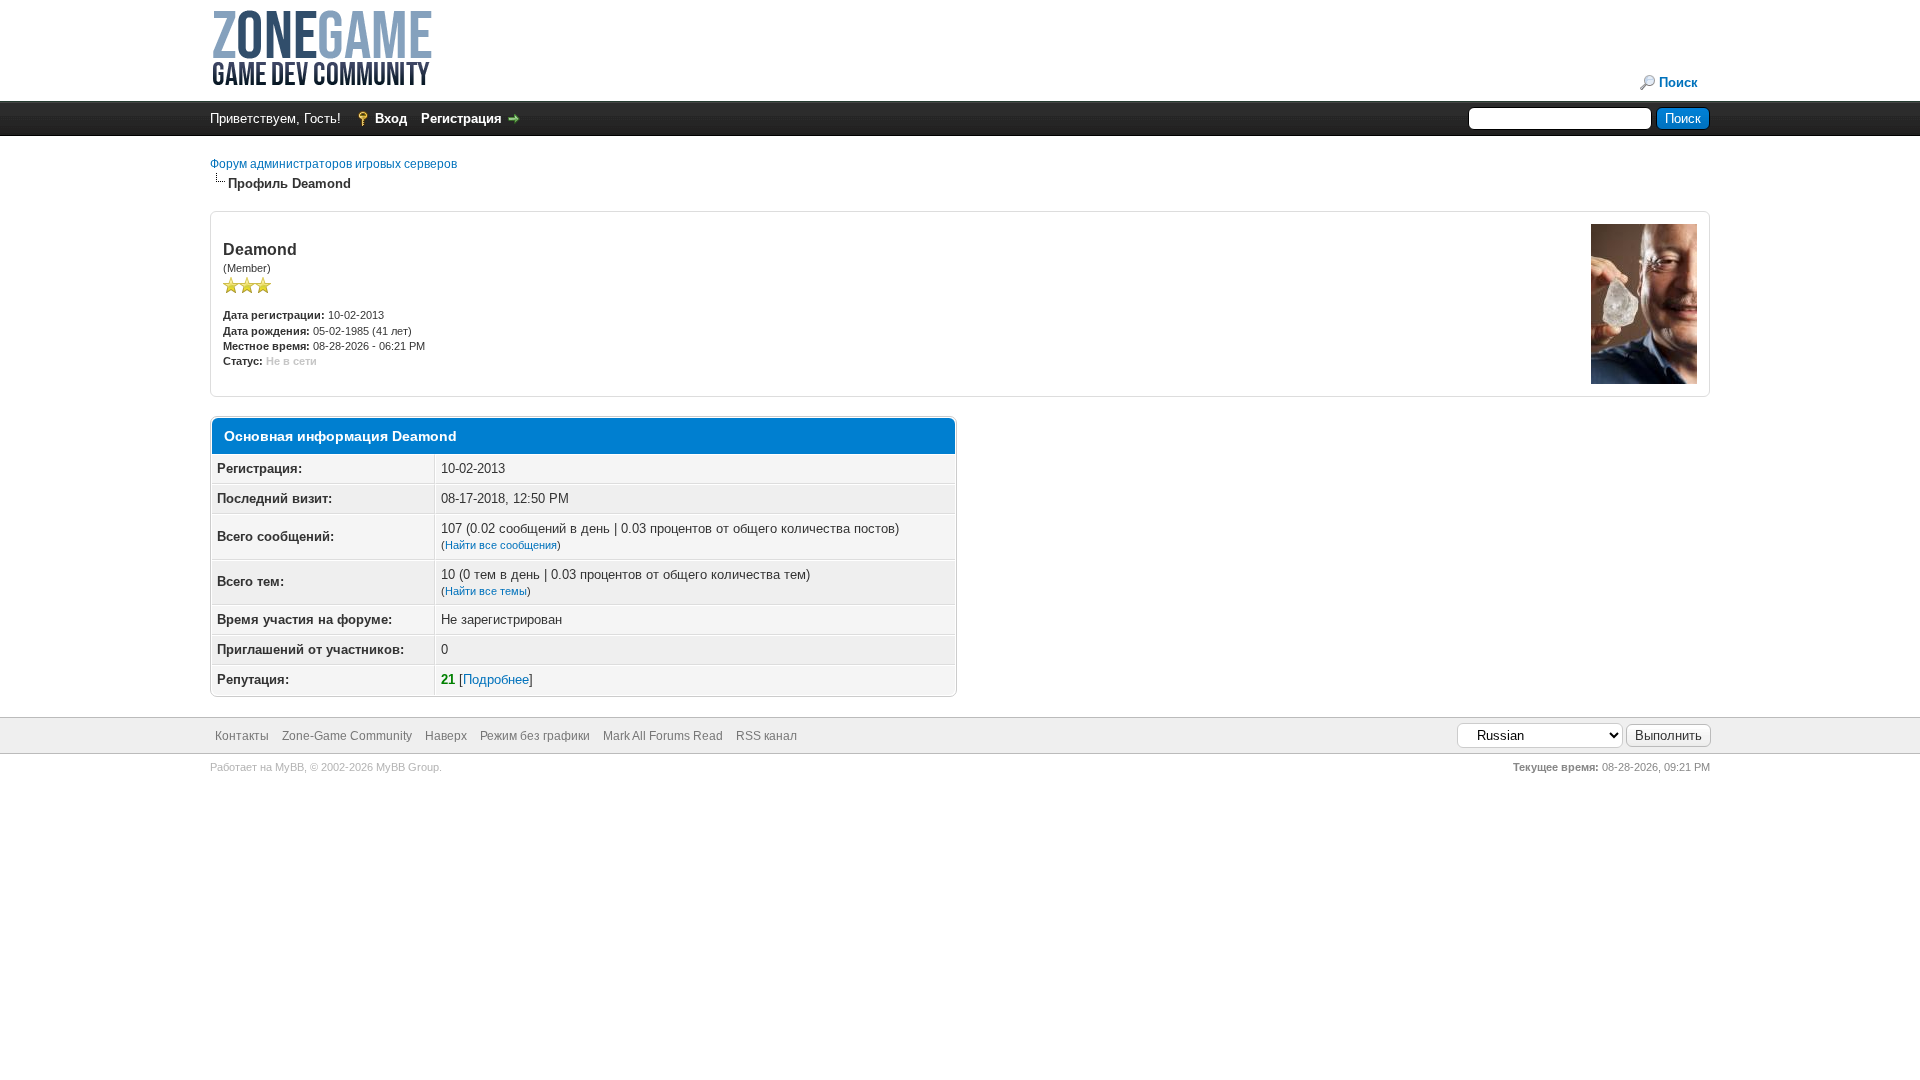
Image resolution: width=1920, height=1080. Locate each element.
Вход (391, 118)
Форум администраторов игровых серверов (333, 164)
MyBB (289, 767)
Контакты (242, 736)
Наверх (446, 736)
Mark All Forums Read (663, 736)
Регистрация (461, 118)
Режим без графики (535, 736)
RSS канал (766, 736)
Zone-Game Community (347, 736)
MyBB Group (407, 767)
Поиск (1678, 82)
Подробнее (496, 679)
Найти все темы (486, 591)
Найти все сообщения (501, 545)
